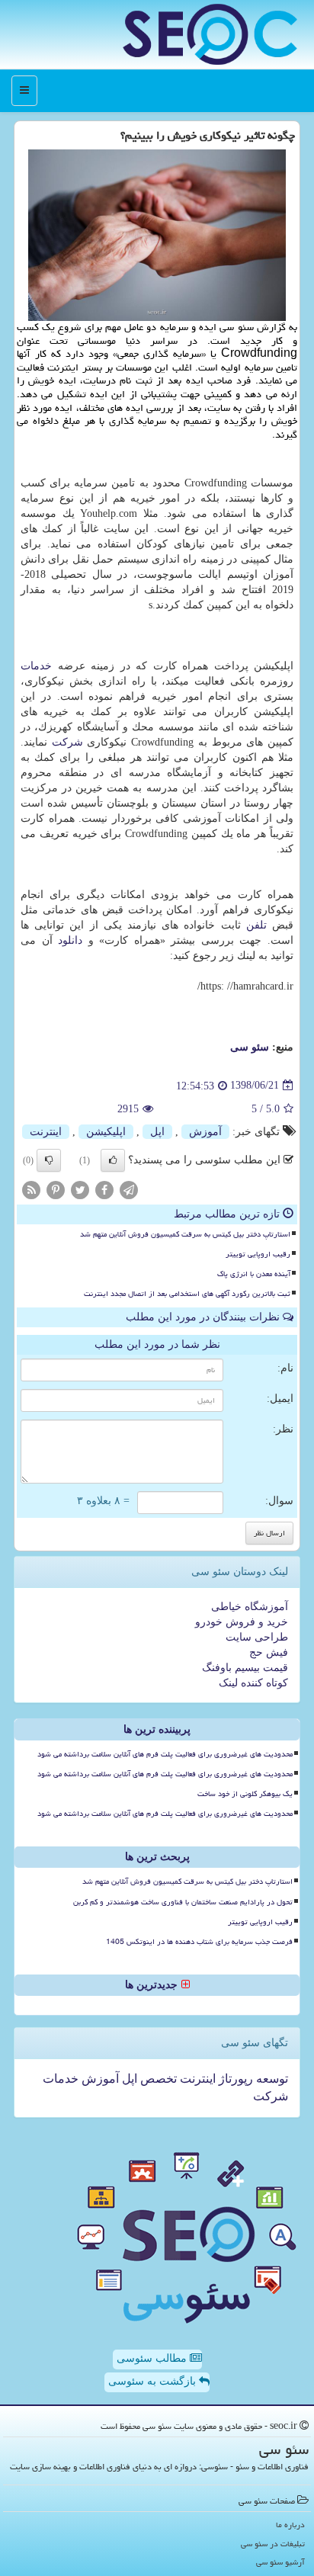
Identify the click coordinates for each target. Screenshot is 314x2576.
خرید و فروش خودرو (242, 1622)
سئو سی (250, 1047)
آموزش (205, 1132)
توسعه (271, 2079)
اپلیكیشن (106, 1132)
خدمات (36, 666)
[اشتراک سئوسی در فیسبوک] (104, 1189)
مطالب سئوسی (153, 2358)
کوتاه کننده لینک (253, 1683)
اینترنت (46, 1132)
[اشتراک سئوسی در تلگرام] (129, 1189)
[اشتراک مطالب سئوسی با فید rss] (31, 1189)
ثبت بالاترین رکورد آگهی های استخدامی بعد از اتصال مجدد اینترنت (187, 1294)
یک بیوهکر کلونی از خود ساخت (245, 1794)
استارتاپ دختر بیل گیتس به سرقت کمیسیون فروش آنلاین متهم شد (185, 1234)
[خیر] (49, 1160)
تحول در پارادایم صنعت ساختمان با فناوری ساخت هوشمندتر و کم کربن (183, 1902)
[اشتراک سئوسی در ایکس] (80, 1189)
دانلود (70, 940)
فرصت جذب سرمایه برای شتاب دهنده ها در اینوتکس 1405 (199, 1942)
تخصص (157, 2079)
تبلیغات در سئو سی (273, 2544)
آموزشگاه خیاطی (250, 1607)
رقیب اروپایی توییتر (258, 1254)
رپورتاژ (234, 2079)
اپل (157, 1132)
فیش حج (269, 1652)
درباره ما (290, 2525)
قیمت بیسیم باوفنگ (245, 1668)
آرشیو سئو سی (280, 2562)
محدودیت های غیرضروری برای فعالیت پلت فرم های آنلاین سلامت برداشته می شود (165, 1754)
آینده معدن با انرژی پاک (254, 1274)
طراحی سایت (257, 1637)
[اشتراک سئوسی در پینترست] (56, 1189)
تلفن (256, 925)
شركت (67, 742)
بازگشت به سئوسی (154, 2381)
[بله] (113, 1160)
